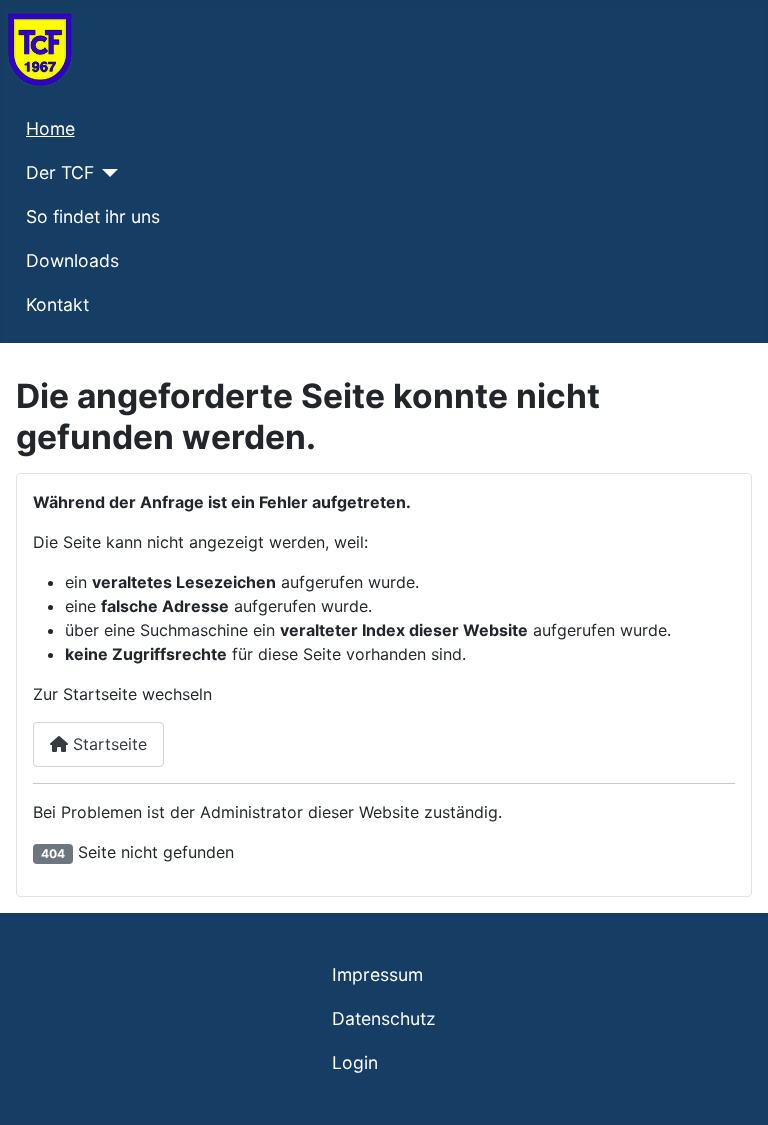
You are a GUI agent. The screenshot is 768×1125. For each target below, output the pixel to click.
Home (50, 128)
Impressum (377, 974)
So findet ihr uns (93, 216)
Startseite (107, 744)
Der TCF (60, 172)
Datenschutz (384, 1018)
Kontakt (57, 304)
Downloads (72, 260)
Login (355, 1062)
